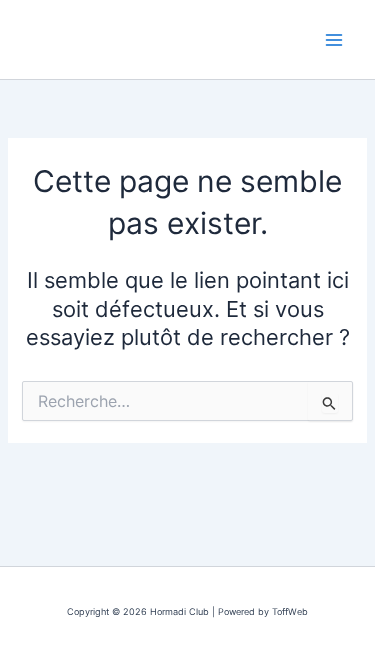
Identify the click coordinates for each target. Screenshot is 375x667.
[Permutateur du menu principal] (334, 40)
